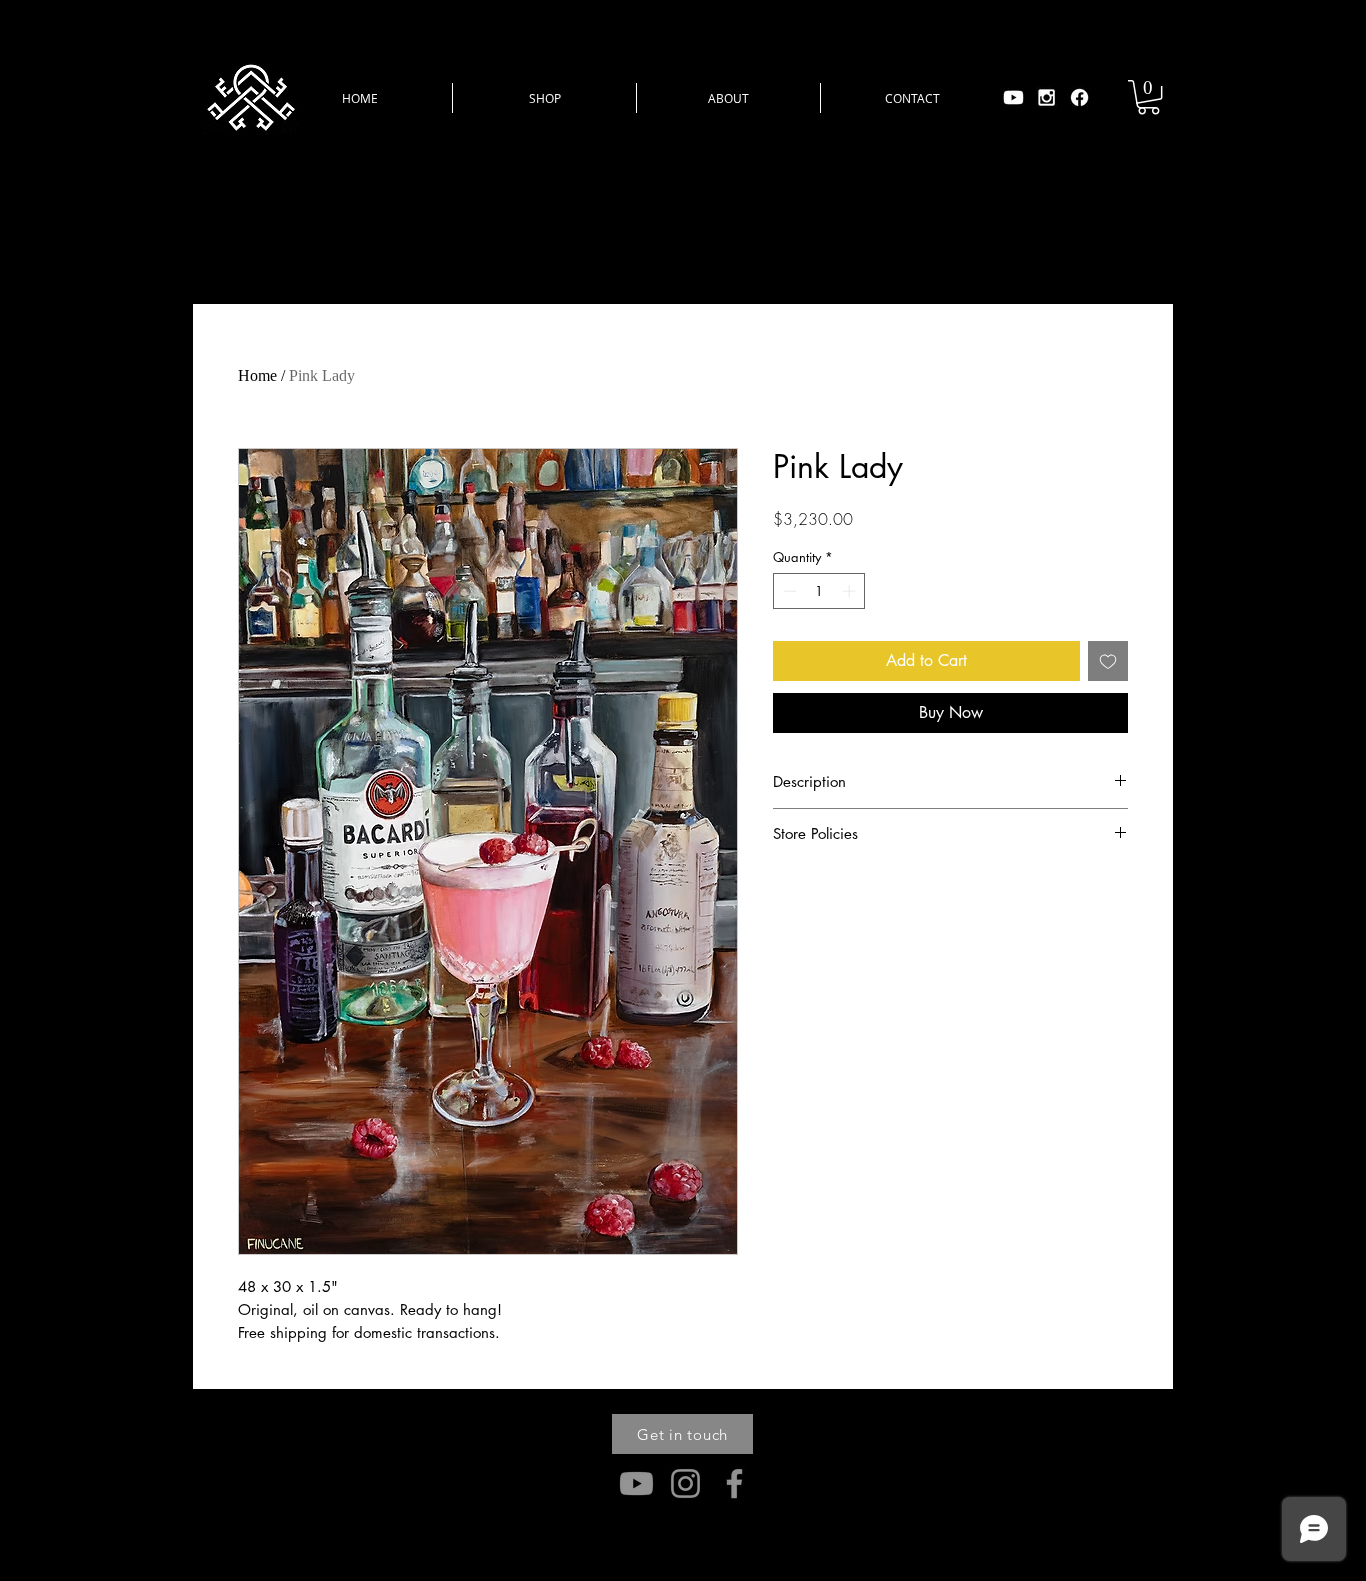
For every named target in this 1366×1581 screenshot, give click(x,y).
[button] (544, 98)
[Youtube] (1013, 97)
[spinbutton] (819, 591)
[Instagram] (685, 1483)
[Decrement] (788, 591)
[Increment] (851, 591)
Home (257, 375)
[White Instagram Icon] (1046, 97)
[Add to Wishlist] (1108, 661)
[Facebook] (1079, 97)
